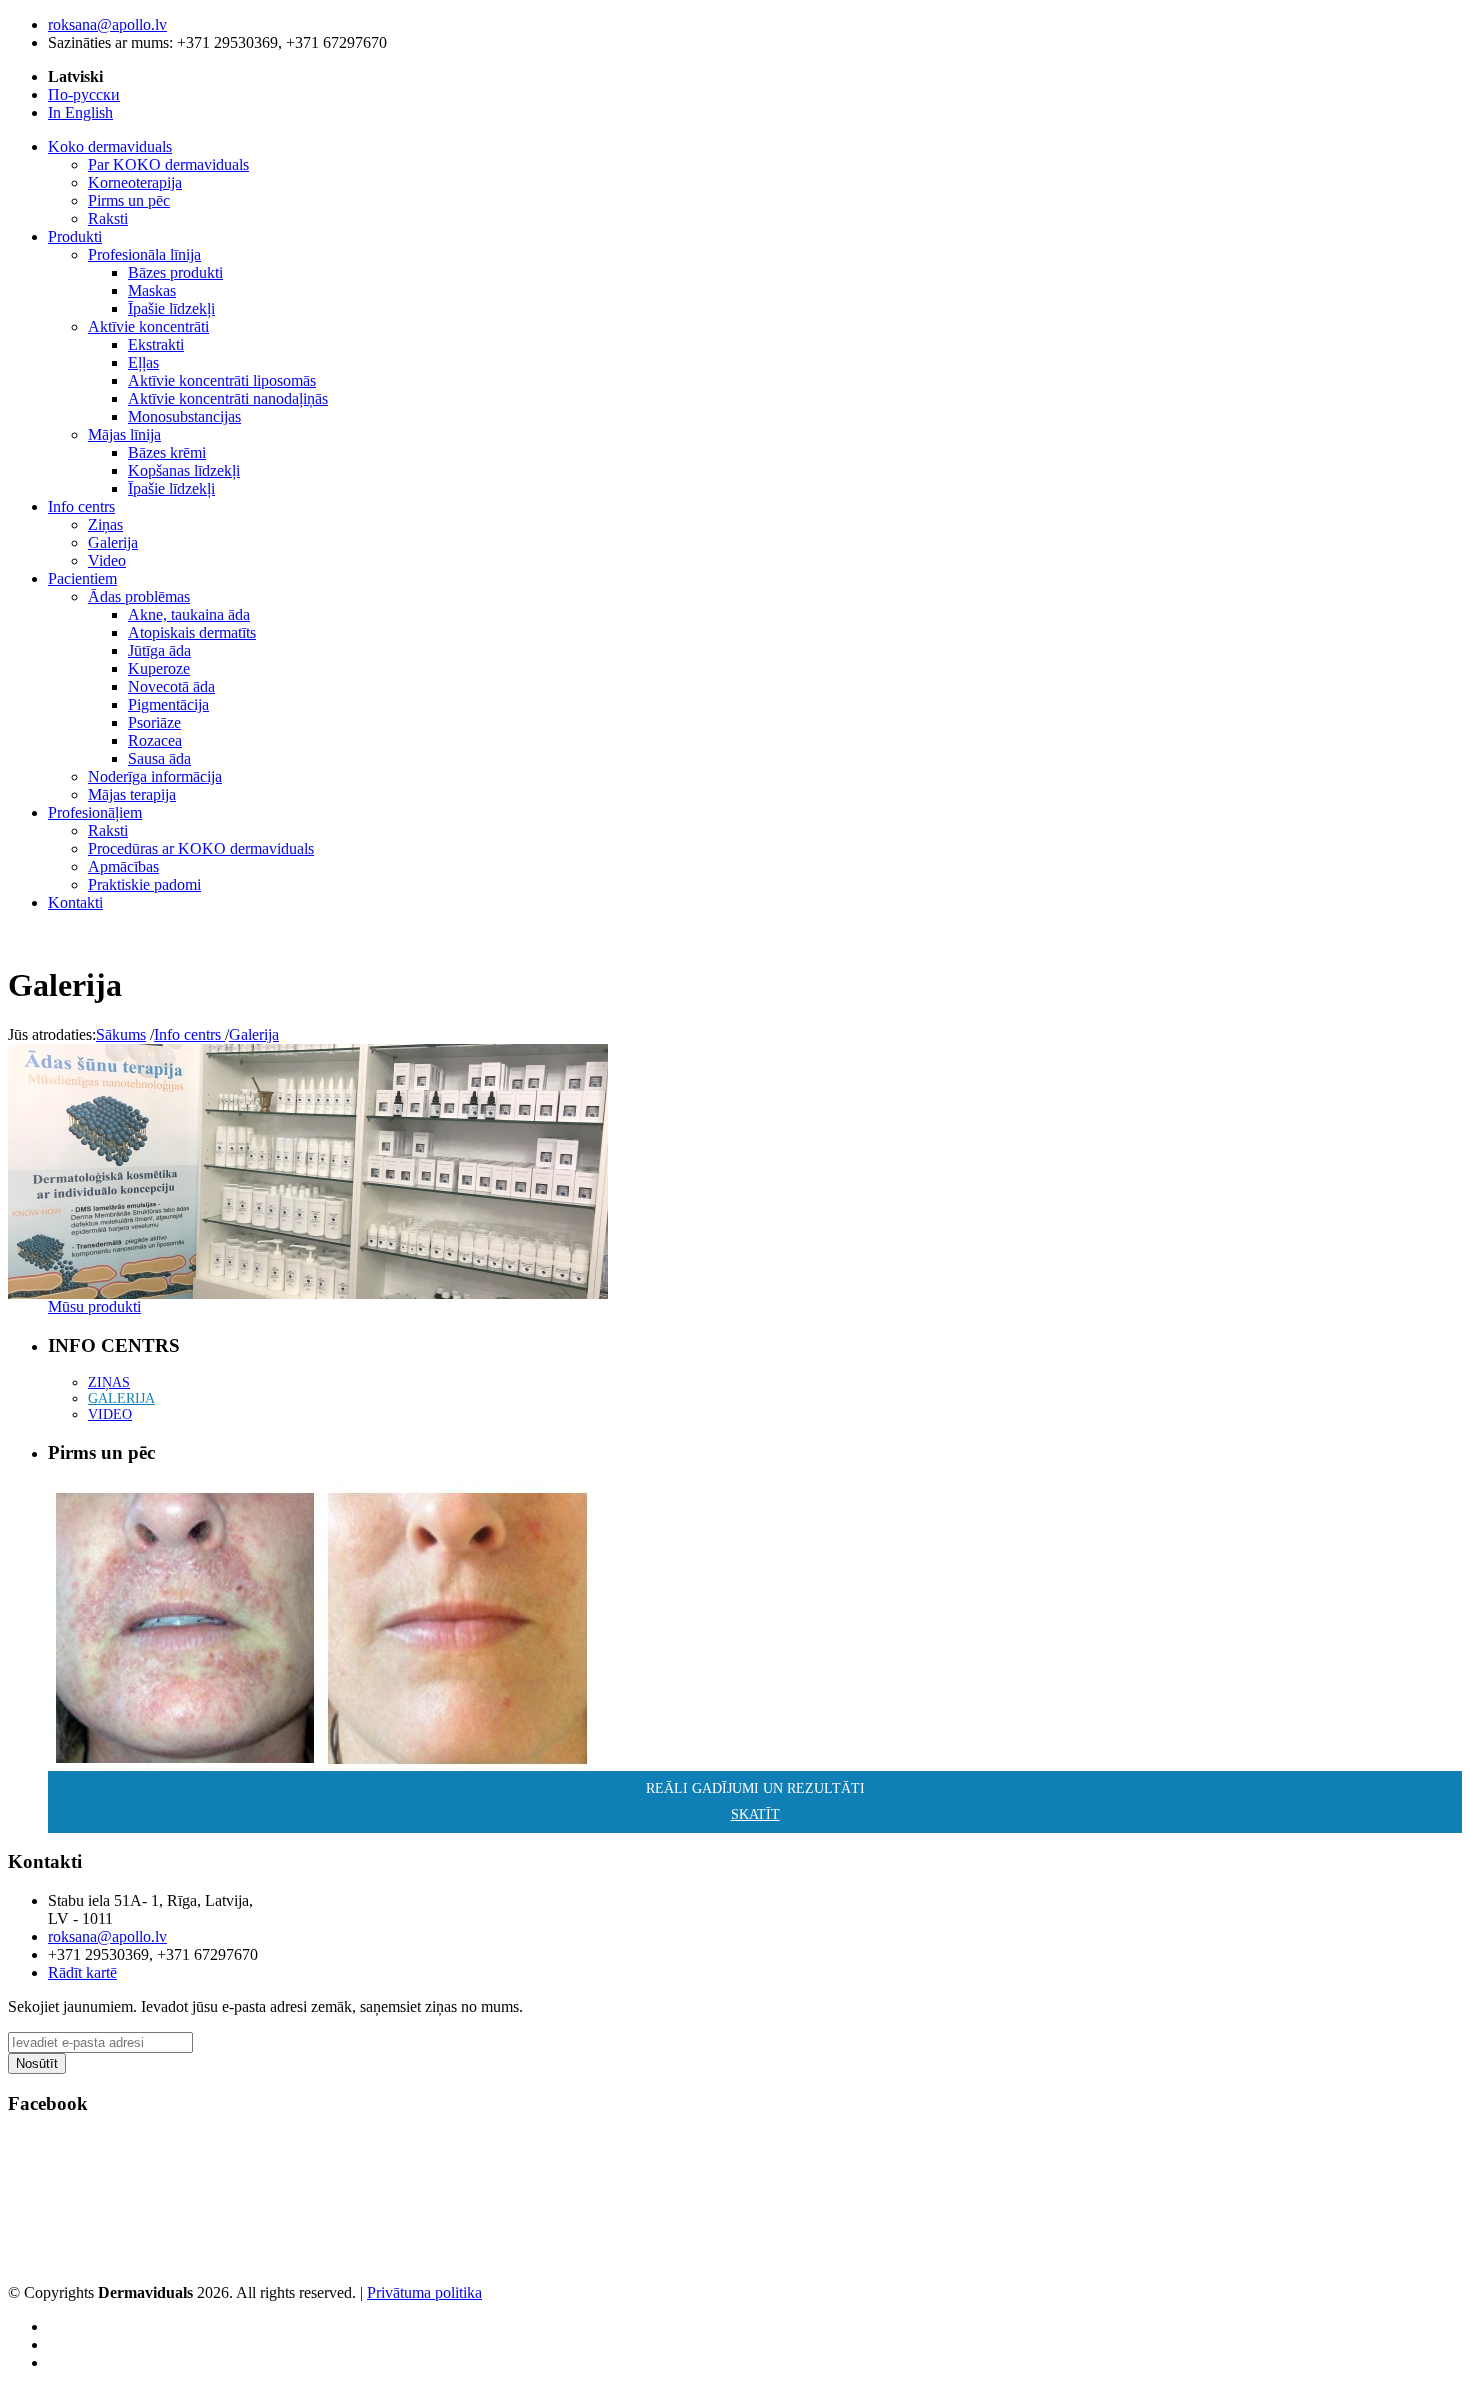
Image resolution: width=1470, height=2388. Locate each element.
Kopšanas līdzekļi (184, 470)
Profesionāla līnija (144, 254)
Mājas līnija (124, 434)
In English (80, 112)
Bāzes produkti (175, 272)
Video (107, 560)
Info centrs (189, 1034)
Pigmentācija (168, 704)
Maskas (152, 290)
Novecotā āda (171, 686)
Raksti (108, 218)
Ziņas (105, 524)
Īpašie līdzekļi (171, 308)
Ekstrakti (156, 344)
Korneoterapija (135, 182)
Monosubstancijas (184, 416)
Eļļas (143, 362)
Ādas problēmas (139, 596)
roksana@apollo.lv (107, 24)
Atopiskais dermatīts (192, 632)
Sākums (121, 1034)
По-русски (84, 94)
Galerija (113, 542)
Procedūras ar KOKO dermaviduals (201, 848)
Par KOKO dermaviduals (168, 164)
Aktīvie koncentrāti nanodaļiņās (228, 398)
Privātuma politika (424, 2292)
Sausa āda (159, 758)
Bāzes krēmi (167, 452)
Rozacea (155, 740)
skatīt (755, 1814)
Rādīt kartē (82, 1972)
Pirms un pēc (129, 200)
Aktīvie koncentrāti (148, 326)
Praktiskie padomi (144, 884)
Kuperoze (159, 668)
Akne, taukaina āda (189, 614)
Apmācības (123, 866)
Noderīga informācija (155, 776)
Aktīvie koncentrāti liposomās (222, 380)
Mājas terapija (132, 794)
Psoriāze (154, 722)
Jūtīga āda (159, 650)
